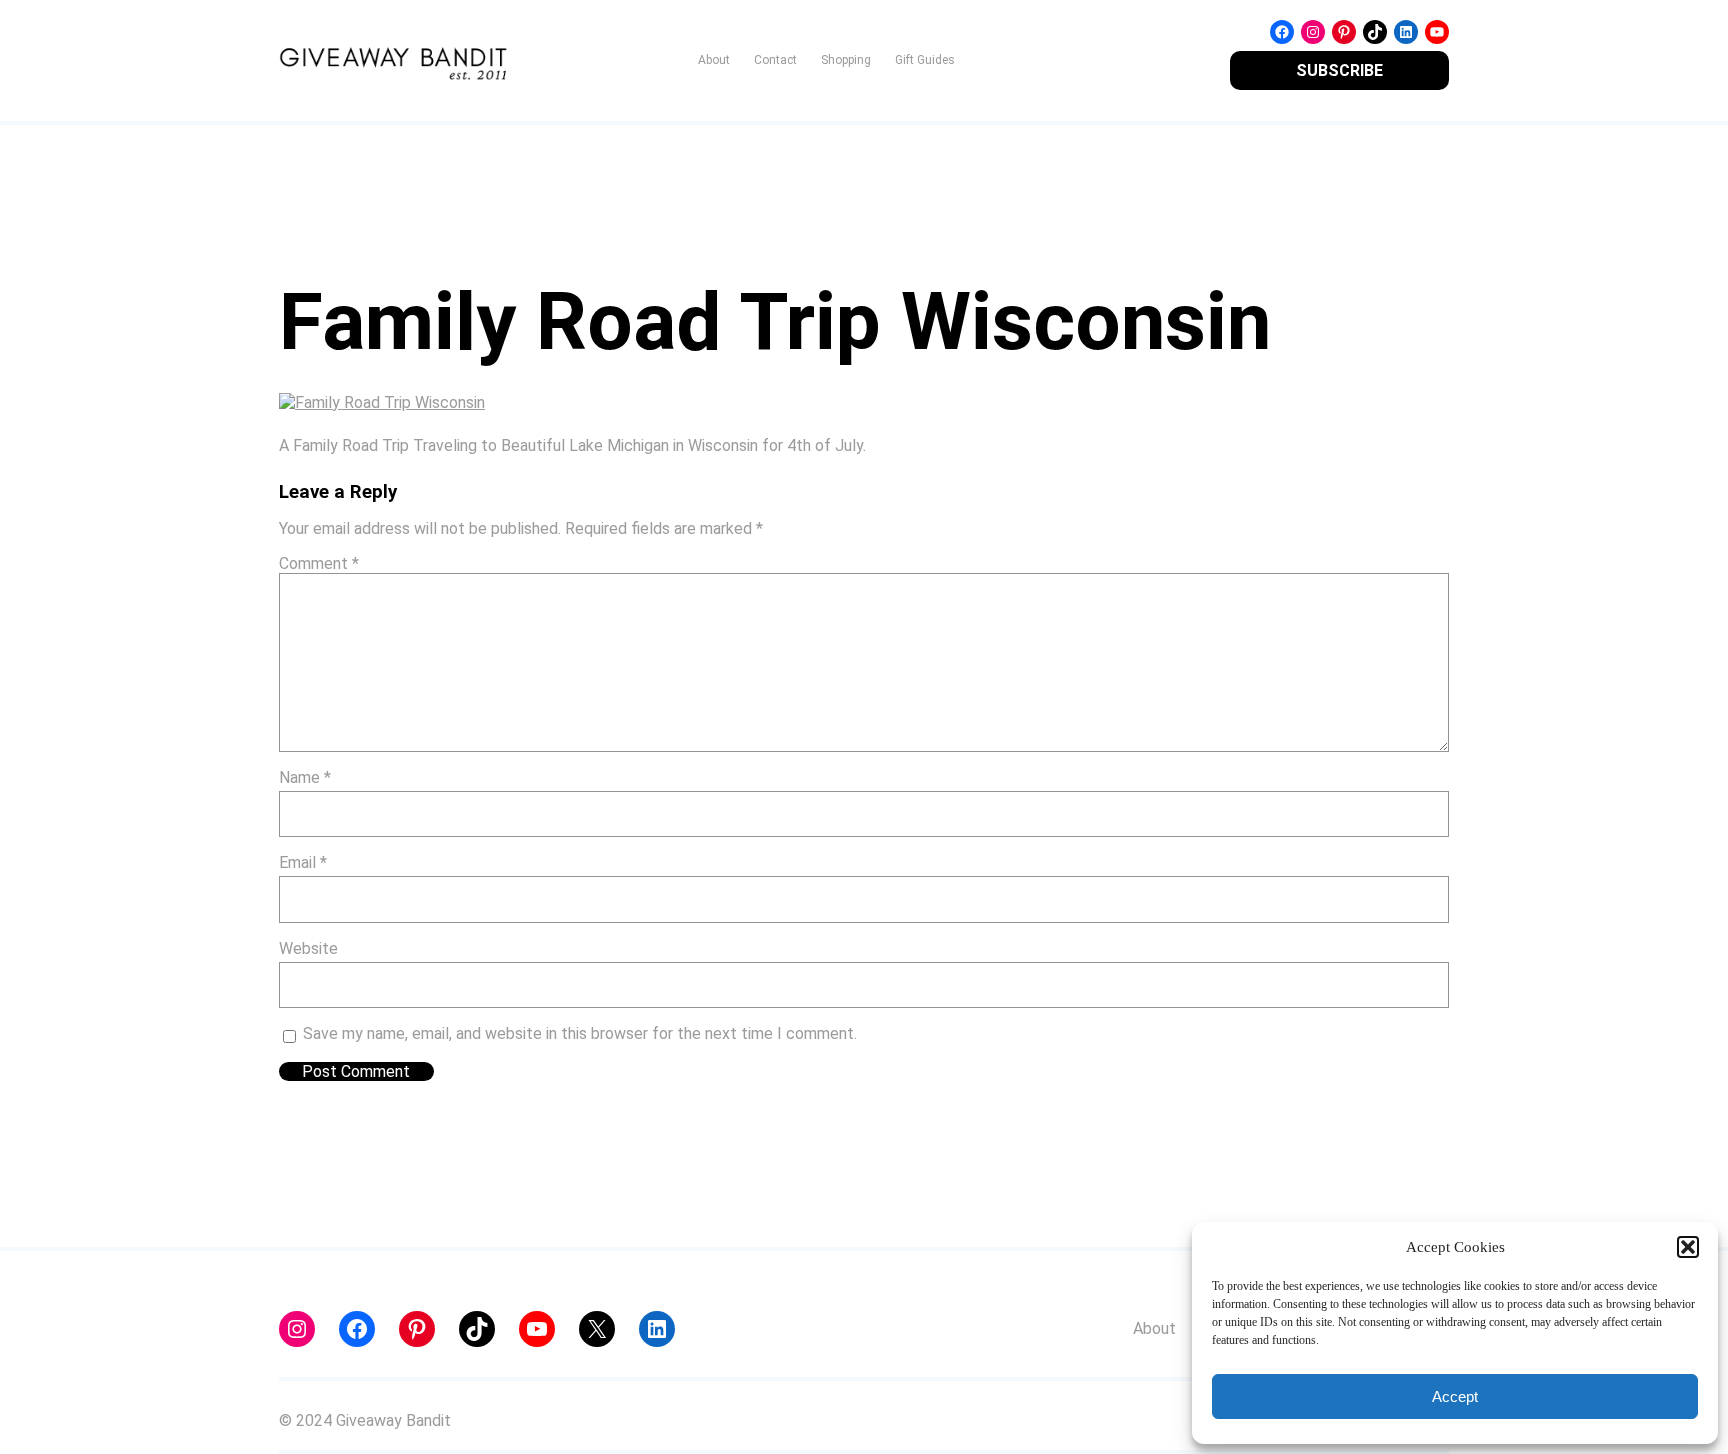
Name (305, 777)
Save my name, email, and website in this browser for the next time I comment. (580, 1033)
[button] (1688, 1247)
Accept (1455, 1396)
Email (303, 862)
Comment (319, 563)
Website (308, 948)
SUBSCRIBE (1339, 70)
